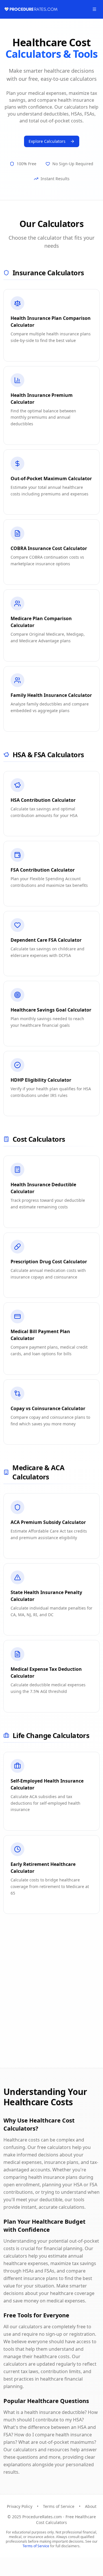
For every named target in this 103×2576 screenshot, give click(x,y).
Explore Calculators (47, 141)
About (91, 2506)
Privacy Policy (20, 2506)
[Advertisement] (51, 2000)
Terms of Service (59, 2506)
